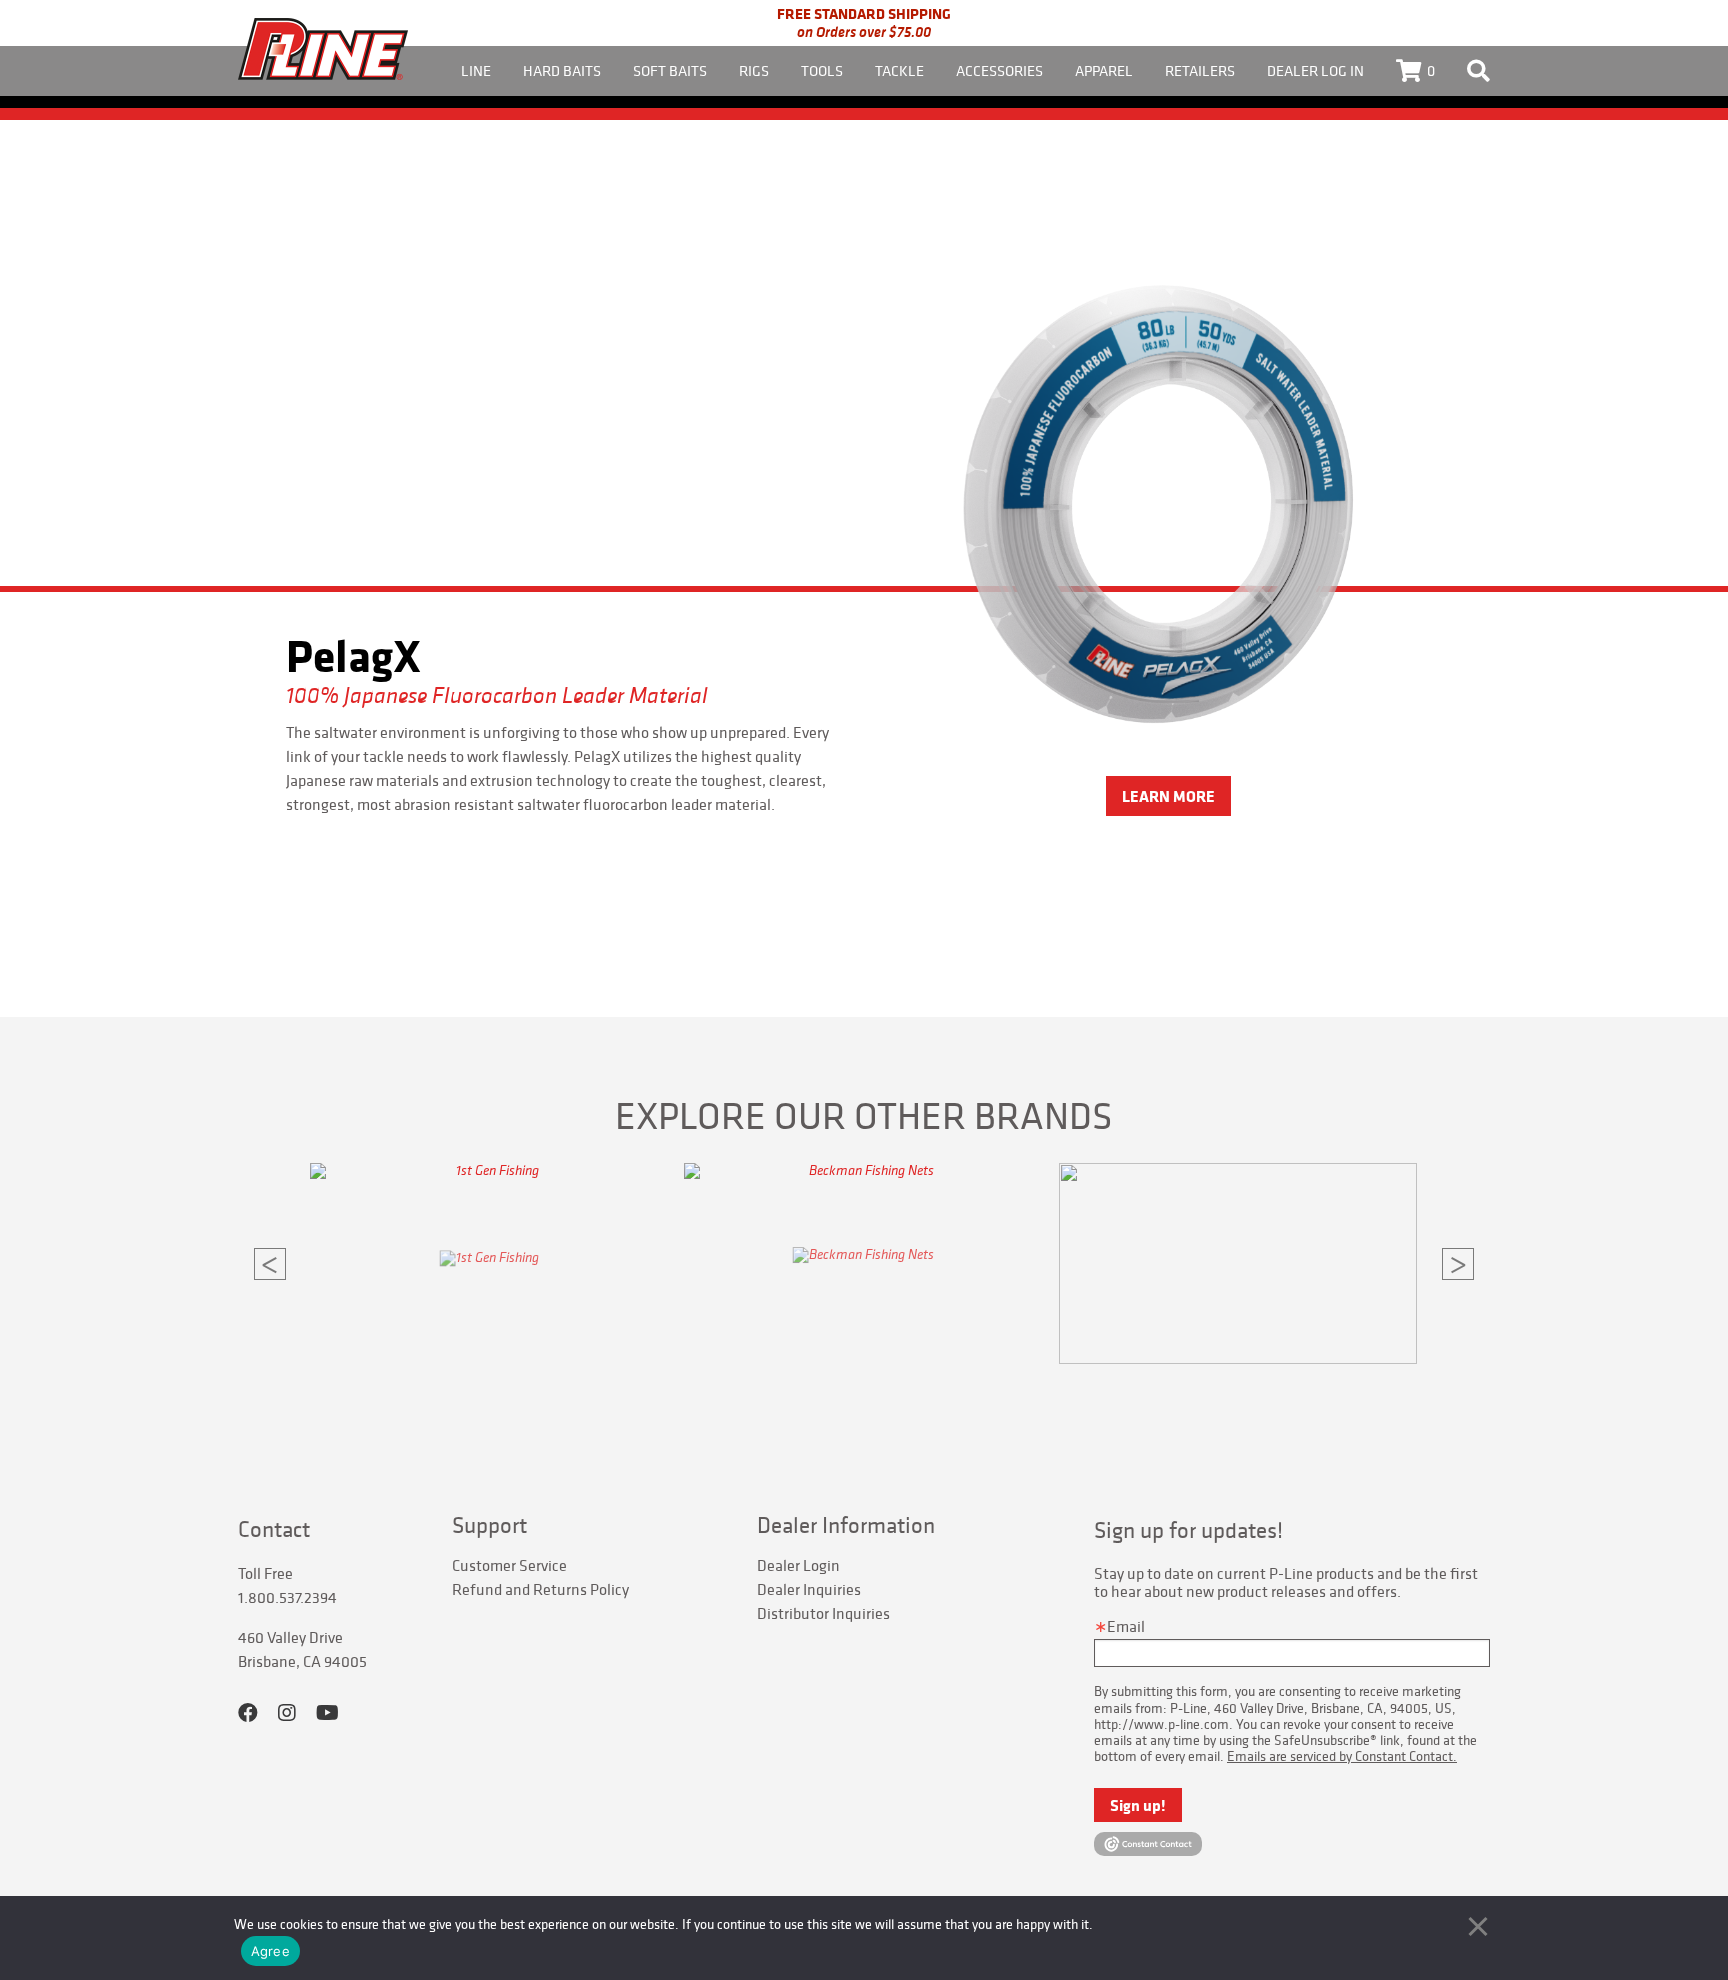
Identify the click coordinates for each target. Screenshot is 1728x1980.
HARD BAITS (562, 70)
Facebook (248, 1713)
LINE (476, 70)
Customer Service (509, 1565)
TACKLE (899, 70)
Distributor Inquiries (823, 1613)
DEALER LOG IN (1315, 70)
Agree (270, 1951)
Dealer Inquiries (809, 1589)
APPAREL (1104, 70)
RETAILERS (1200, 70)
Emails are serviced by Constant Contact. (1342, 1756)
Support (489, 1525)
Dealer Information (846, 1525)
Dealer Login (798, 1565)
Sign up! (1138, 1805)
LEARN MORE (1168, 796)
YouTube (327, 1713)
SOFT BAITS (670, 70)
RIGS (754, 70)
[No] (1478, 1926)
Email (1126, 1626)
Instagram (287, 1713)
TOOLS (822, 70)
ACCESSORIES (999, 70)
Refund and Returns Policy (540, 1589)
